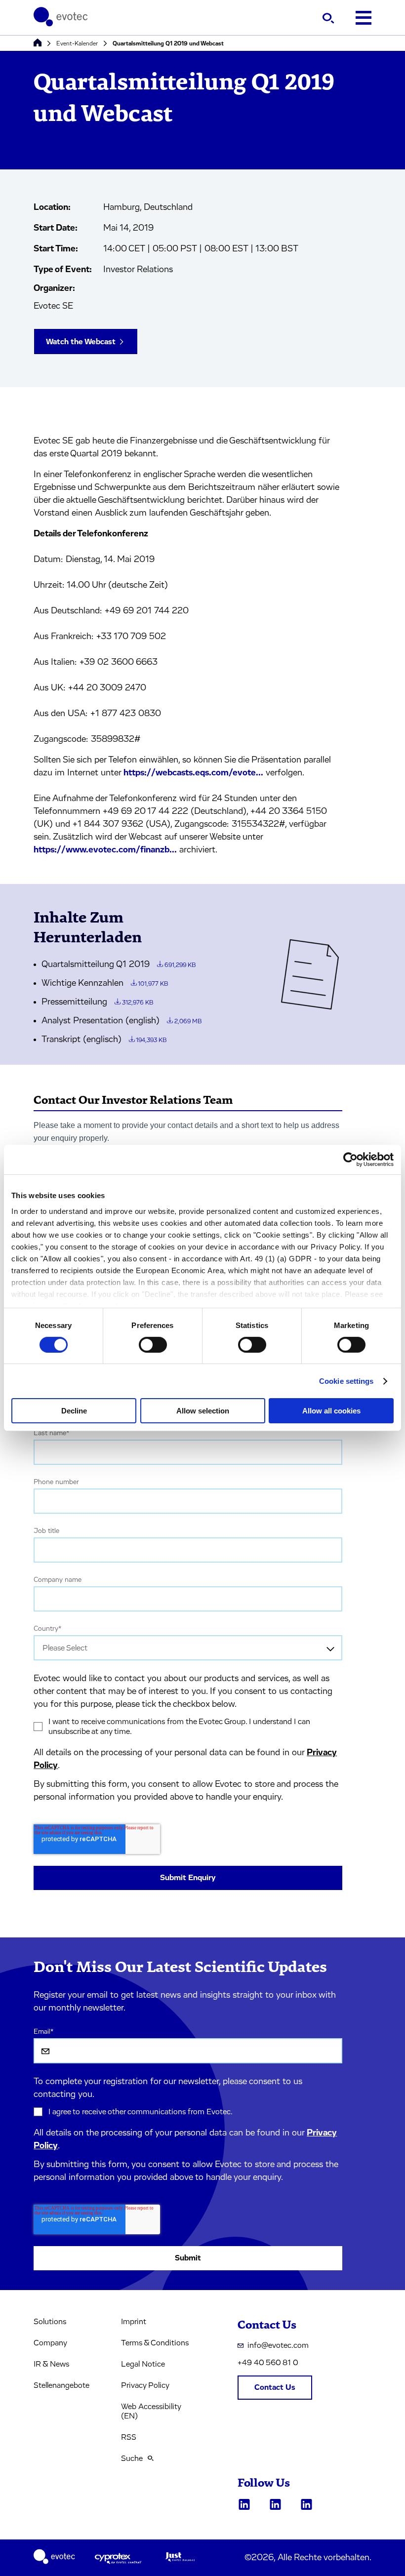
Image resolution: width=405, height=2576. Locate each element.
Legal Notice (143, 2364)
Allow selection (203, 1411)
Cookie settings (346, 1381)
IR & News (51, 2364)
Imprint (134, 2322)
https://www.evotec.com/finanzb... (105, 850)
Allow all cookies (331, 1411)
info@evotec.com (278, 2345)
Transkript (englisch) (104, 1040)
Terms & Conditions (155, 2343)
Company (50, 2343)
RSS (129, 2437)
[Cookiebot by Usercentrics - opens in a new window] (350, 1160)
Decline (74, 1411)
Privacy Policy (145, 2385)
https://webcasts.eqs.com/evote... (193, 773)
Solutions (50, 2322)
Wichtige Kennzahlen (105, 983)
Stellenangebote (61, 2385)
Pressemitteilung (97, 1002)
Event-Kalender (77, 43)
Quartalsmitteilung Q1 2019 (119, 965)
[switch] (153, 1345)
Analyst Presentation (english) (121, 1021)
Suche (132, 2458)
